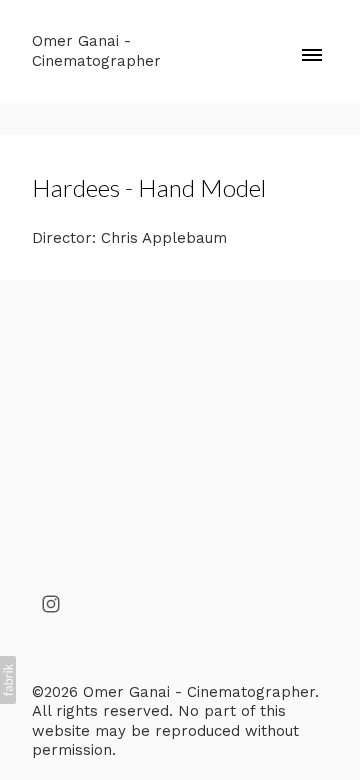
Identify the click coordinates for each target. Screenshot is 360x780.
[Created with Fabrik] (8, 680)
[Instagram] (51, 604)
